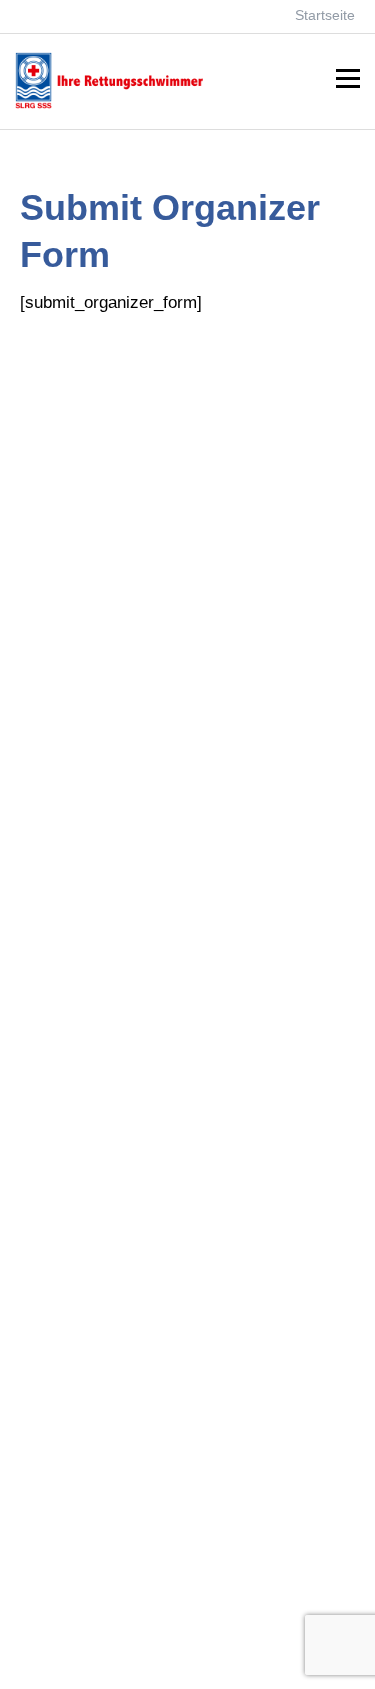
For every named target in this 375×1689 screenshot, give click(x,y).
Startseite (325, 15)
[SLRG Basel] (123, 106)
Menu (347, 79)
